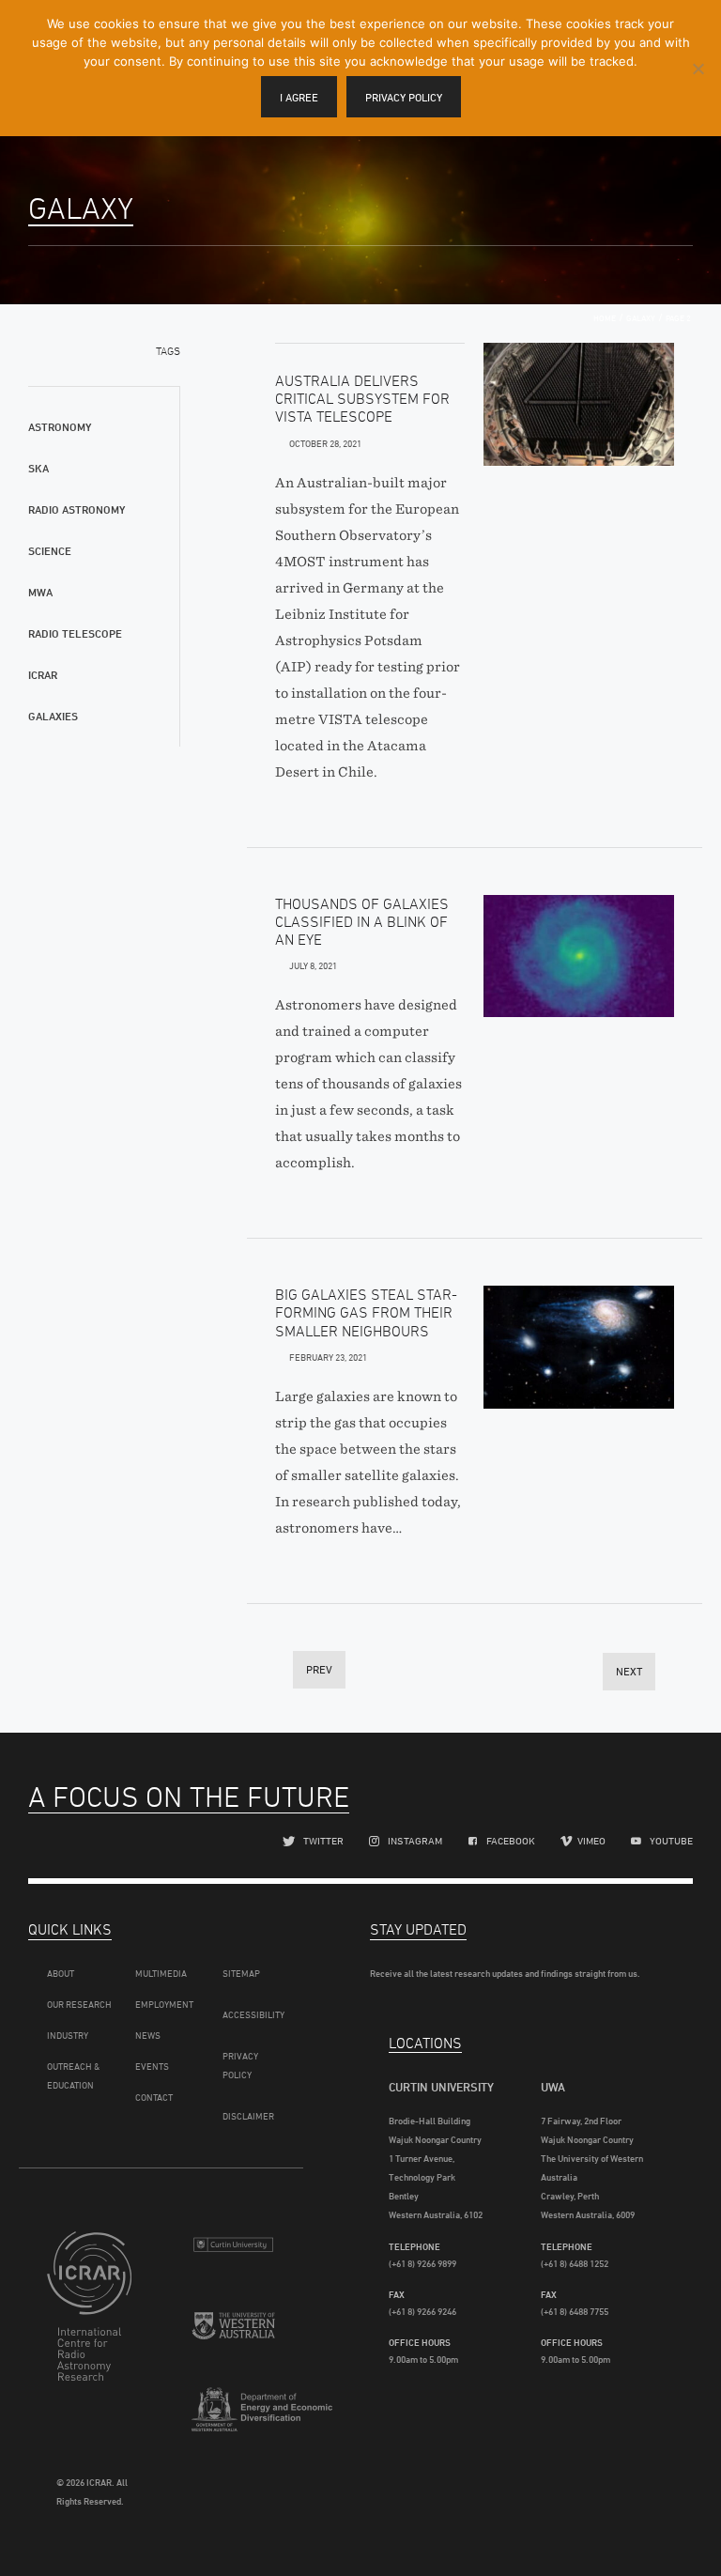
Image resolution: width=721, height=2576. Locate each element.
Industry (68, 2035)
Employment (164, 2004)
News (148, 2035)
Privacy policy (404, 97)
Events (152, 2066)
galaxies (53, 716)
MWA (40, 592)
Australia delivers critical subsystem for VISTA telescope (362, 398)
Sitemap (241, 1973)
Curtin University (234, 2253)
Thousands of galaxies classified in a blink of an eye (362, 921)
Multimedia (161, 1973)
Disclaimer (248, 2116)
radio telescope (75, 633)
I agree (299, 97)
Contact (154, 2097)
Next (629, 1671)
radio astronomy (77, 509)
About (61, 1973)
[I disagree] (698, 69)
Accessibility (253, 2014)
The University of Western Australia (234, 2338)
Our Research (79, 2004)
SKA (38, 468)
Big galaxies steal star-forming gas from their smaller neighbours (366, 1312)
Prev (319, 1669)
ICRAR (43, 675)
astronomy (60, 427)
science (50, 551)
